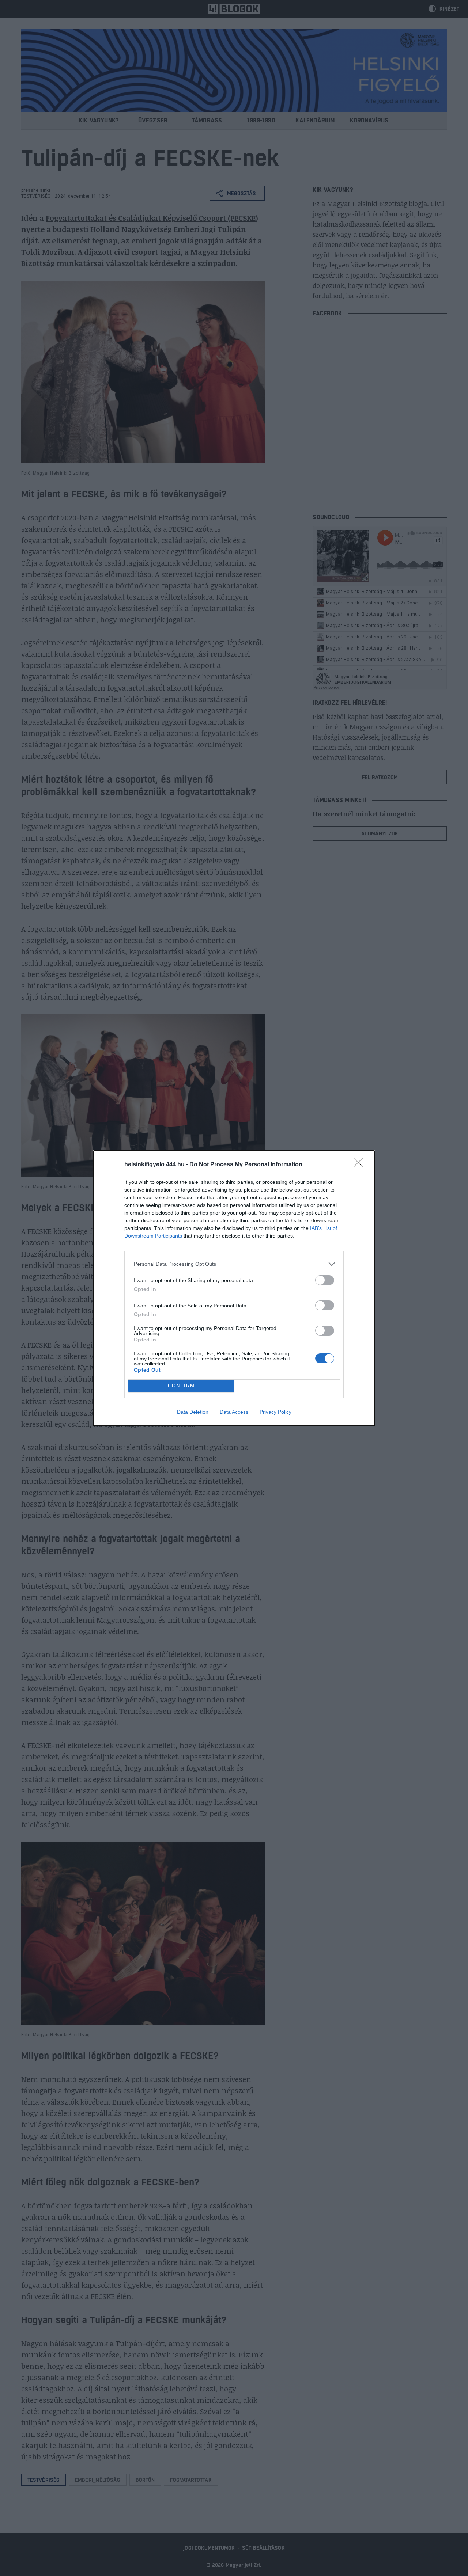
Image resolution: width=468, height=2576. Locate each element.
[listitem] (234, 1264)
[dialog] (234, 1288)
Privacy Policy (275, 1412)
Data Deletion (193, 1412)
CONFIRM (181, 1386)
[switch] (325, 1280)
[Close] (361, 1165)
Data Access (234, 1412)
